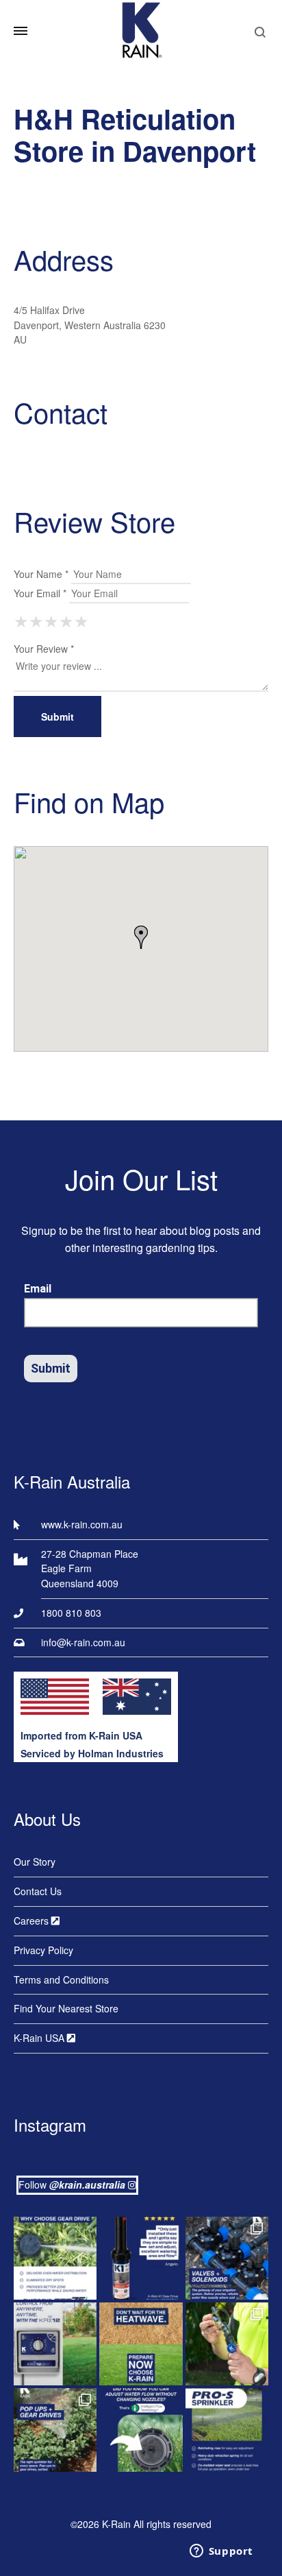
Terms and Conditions (61, 1979)
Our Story (35, 1862)
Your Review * (44, 649)
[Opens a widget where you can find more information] (221, 2552)
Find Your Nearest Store (66, 2008)
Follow (72, 2184)
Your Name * (41, 574)
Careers (33, 1921)
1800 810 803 (71, 1613)
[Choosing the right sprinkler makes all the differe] (55, 2430)
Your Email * (40, 593)
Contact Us (38, 1891)
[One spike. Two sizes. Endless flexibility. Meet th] (227, 2344)
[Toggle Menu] (21, 31)
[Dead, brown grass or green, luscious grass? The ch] (141, 2344)
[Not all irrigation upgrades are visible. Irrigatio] (227, 2258)
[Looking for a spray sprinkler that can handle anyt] (227, 2430)
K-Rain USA (40, 2038)
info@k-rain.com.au (83, 1642)
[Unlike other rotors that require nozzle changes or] (55, 2258)
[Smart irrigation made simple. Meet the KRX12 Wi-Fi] (55, 2344)
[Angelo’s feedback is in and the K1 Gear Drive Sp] (141, 2258)
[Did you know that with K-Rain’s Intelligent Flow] (141, 2430)
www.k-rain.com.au (82, 1524)
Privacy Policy (43, 1950)
